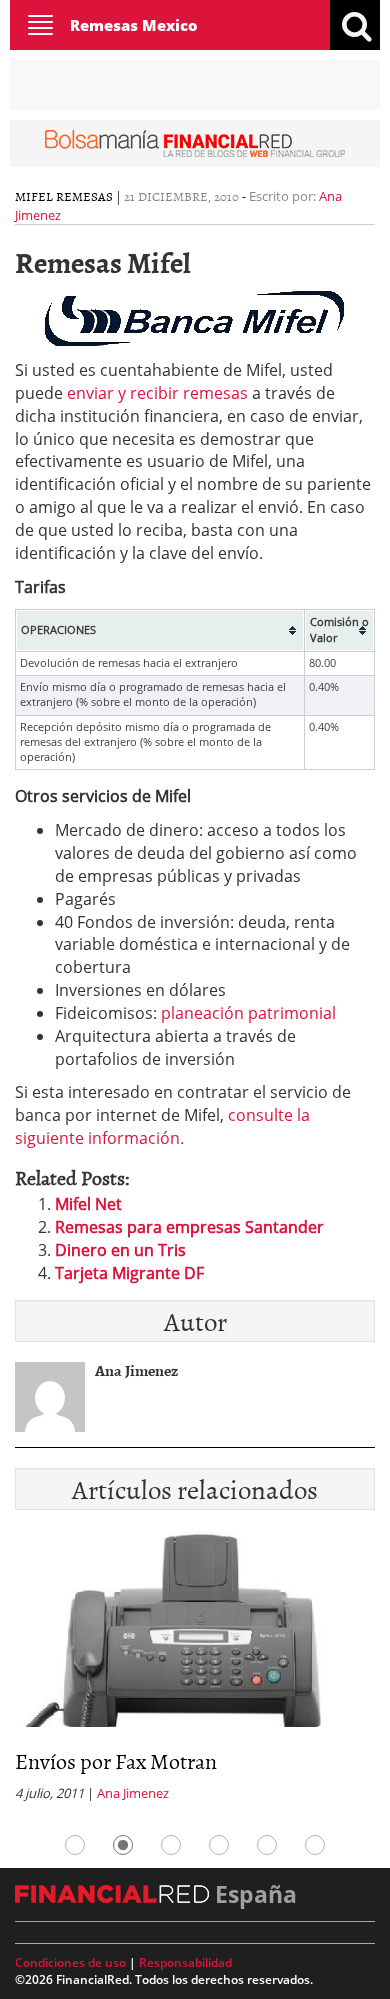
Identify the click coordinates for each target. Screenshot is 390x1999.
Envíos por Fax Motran (116, 1760)
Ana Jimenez (133, 1793)
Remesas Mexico (134, 25)
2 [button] (123, 1845)
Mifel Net (88, 1204)
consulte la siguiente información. (162, 1126)
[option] (195, 1672)
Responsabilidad (185, 1962)
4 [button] (219, 1845)
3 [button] (171, 1845)
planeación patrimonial (248, 1013)
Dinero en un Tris (120, 1250)
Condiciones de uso (70, 1962)
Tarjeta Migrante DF (129, 1273)
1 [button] (75, 1845)
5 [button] (267, 1845)
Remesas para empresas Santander (189, 1227)
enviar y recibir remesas (157, 393)
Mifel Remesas (64, 196)
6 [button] (315, 1845)
